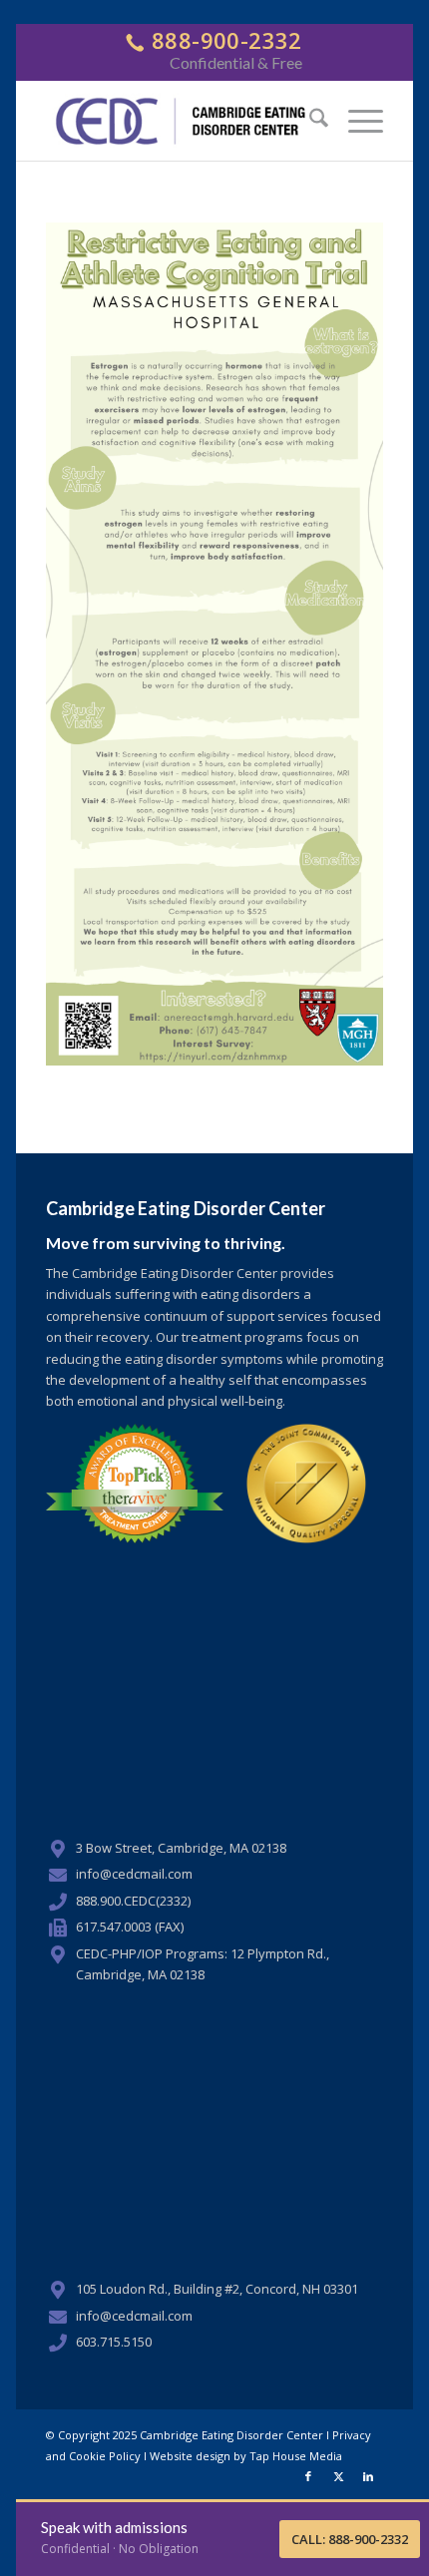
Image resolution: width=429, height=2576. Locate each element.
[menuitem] (309, 121)
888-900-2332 (224, 40)
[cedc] (181, 121)
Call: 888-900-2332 (350, 2539)
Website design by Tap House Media (246, 2456)
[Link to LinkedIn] (368, 2476)
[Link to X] (338, 2476)
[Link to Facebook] (308, 2476)
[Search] (309, 121)
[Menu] (356, 121)
